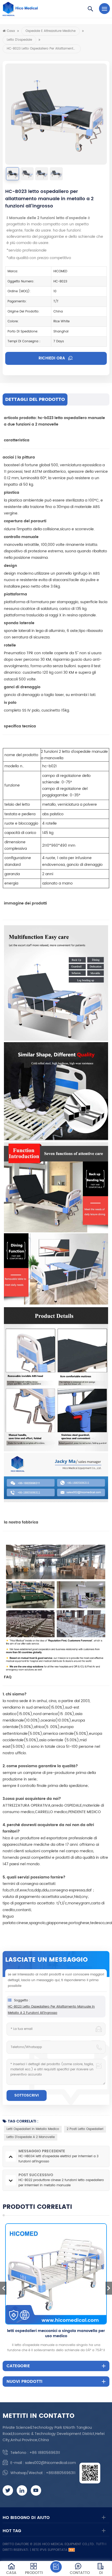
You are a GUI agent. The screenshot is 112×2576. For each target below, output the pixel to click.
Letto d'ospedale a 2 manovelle (31, 2137)
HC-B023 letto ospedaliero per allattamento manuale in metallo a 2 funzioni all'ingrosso (51, 2010)
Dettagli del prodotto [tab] (35, 399)
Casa (11, 31)
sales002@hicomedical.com (50, 2463)
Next (109, 2288)
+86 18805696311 (45, 2453)
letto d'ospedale (19, 40)
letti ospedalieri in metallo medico (33, 2129)
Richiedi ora (52, 358)
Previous (3, 2288)
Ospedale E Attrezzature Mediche (51, 31)
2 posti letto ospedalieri (85, 2129)
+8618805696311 (61, 2473)
